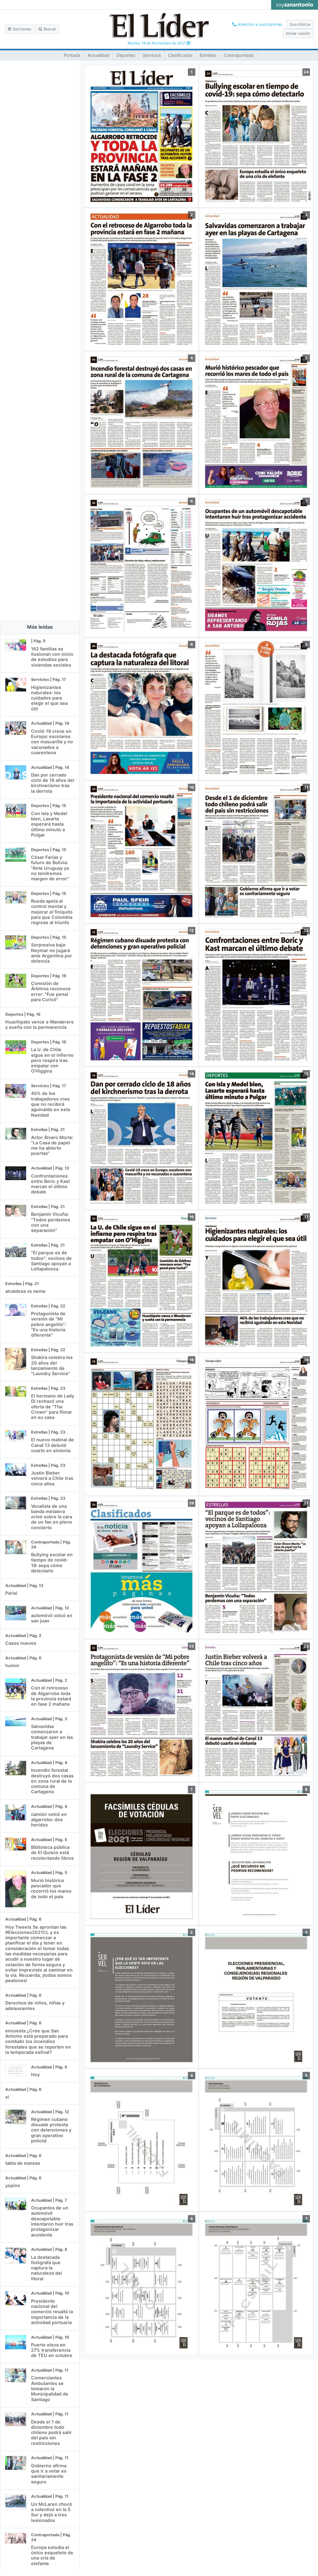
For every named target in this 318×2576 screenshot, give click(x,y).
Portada (72, 55)
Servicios (152, 55)
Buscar (49, 29)
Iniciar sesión (298, 33)
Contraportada (239, 55)
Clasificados (180, 55)
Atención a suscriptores (259, 24)
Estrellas (208, 55)
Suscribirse (300, 24)
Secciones (21, 29)
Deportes (126, 55)
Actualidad (98, 55)
